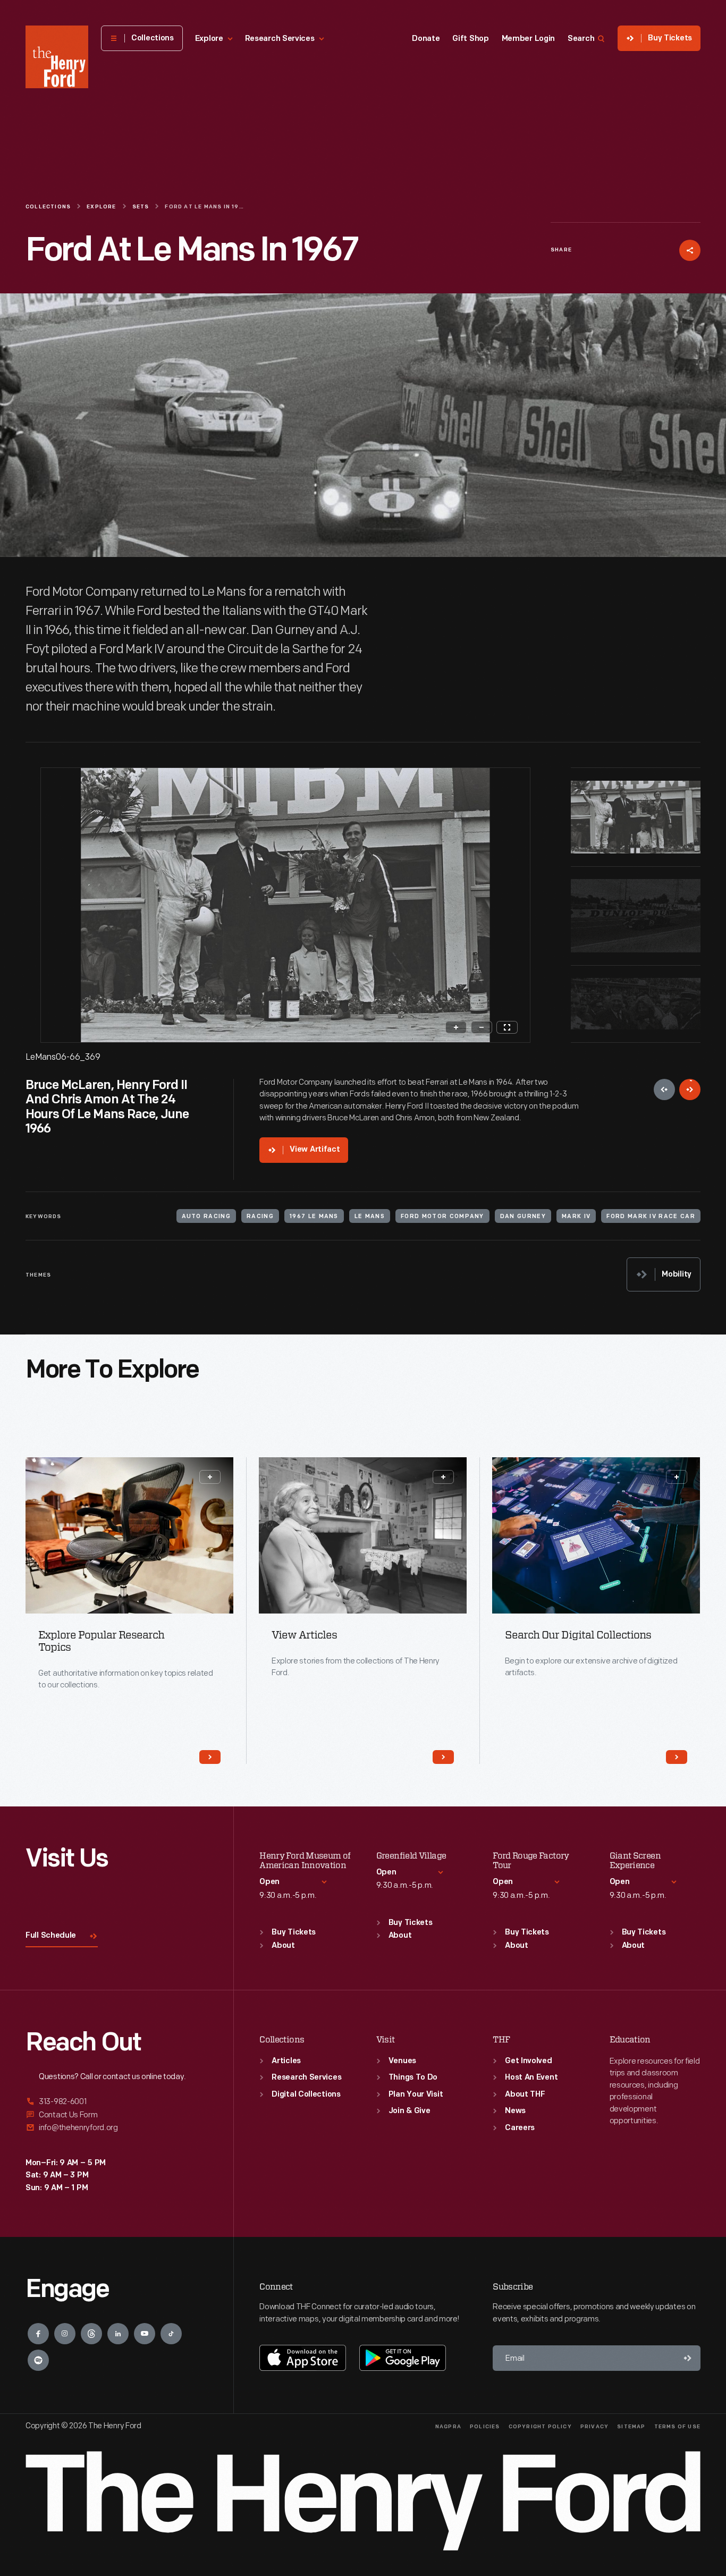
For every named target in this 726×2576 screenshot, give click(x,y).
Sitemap (631, 2427)
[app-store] (303, 2358)
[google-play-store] (403, 2358)
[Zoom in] (456, 1027)
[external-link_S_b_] (117, 2115)
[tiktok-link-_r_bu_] (171, 2334)
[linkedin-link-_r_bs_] (118, 2334)
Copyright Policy (540, 2427)
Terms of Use (677, 2427)
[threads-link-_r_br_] (91, 2334)
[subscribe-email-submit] (688, 2358)
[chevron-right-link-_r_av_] (443, 1757)
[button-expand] (210, 1477)
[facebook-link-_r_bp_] (38, 2334)
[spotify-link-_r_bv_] (38, 2360)
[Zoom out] (482, 1027)
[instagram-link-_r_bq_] (65, 2334)
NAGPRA (448, 2427)
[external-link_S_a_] (117, 2102)
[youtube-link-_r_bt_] (145, 2334)
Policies (485, 2427)
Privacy (594, 2427)
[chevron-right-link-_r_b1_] (677, 1757)
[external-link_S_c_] (117, 2128)
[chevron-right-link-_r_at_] (210, 1757)
